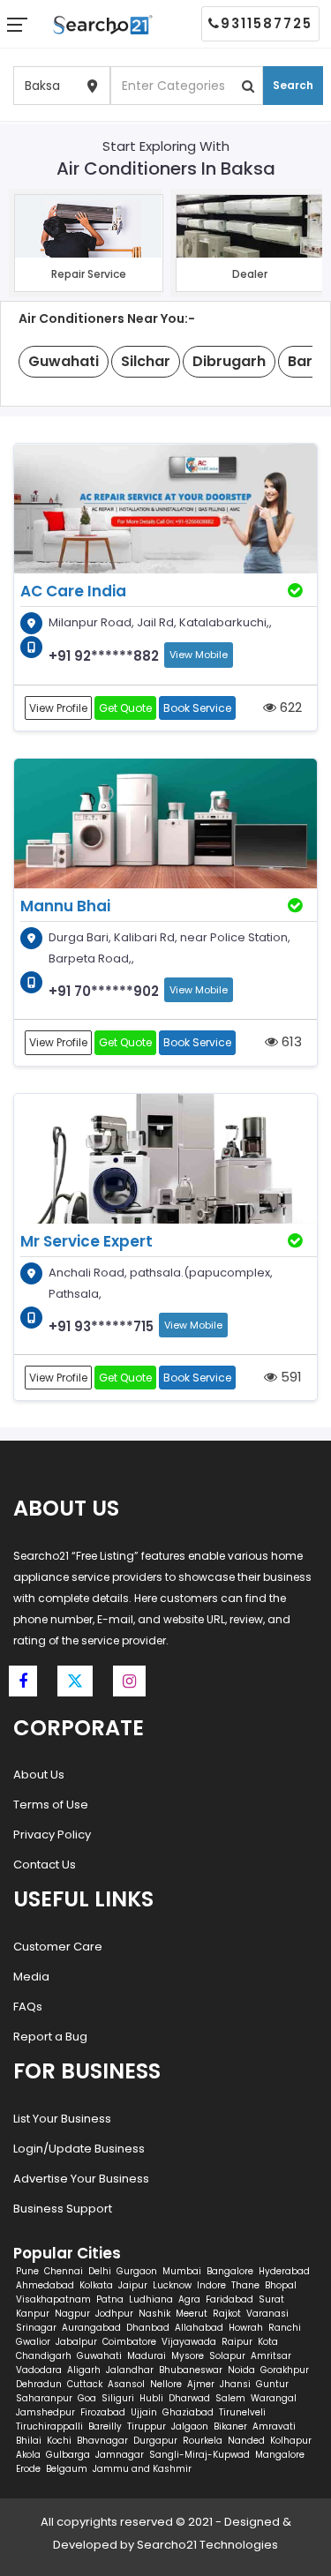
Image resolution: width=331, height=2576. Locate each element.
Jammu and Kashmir (142, 2469)
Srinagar (36, 2328)
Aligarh (84, 2370)
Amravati (274, 2426)
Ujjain (144, 2412)
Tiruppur (147, 2426)
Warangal (274, 2398)
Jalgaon (190, 2426)
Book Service (197, 708)
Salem (230, 2398)
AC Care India (73, 591)
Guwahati (99, 2356)
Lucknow (172, 2285)
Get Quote (125, 708)
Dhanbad (148, 2328)
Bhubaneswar (191, 2370)
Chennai (64, 2271)
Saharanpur (44, 2398)
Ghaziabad (188, 2412)
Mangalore (280, 2455)
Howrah (246, 2328)
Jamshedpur (45, 2412)
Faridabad (229, 2299)
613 (290, 1041)
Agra (189, 2299)
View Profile (58, 708)
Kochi (59, 2441)
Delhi (100, 2271)
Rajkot (227, 2314)
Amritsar (271, 2356)
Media (31, 1977)
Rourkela (203, 2441)
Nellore (166, 2384)
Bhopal (281, 2285)
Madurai (147, 2356)
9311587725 (267, 23)
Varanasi (267, 2314)
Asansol (126, 2384)
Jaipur (133, 2285)
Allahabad (199, 2328)
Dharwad (189, 2398)
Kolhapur (291, 2441)
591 (290, 1377)
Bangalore (230, 2271)
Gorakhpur (285, 2370)
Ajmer (201, 2384)
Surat (271, 2299)
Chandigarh (44, 2356)
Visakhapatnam (53, 2299)
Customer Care (58, 1947)
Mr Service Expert (87, 1241)
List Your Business (62, 2119)
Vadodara (39, 2370)
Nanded (246, 2441)
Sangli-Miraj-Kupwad (199, 2455)
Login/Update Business (79, 2149)
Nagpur (72, 2314)
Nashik (154, 2314)
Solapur (227, 2356)
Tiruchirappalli (49, 2426)
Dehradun (39, 2384)
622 (289, 707)
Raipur (237, 2342)
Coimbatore (129, 2342)
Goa (87, 2398)
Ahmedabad (45, 2285)
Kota (268, 2342)
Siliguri (118, 2398)
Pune (27, 2271)
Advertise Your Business (81, 2179)
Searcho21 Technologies (207, 2545)
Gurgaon (137, 2271)
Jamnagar (120, 2455)
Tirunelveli (242, 2412)
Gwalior (33, 2342)
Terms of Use (51, 1805)
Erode (28, 2469)
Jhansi (235, 2384)
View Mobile (199, 655)
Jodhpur (114, 2314)
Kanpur (33, 2314)
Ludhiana (151, 2299)
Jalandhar (130, 2370)
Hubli (151, 2398)
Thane (245, 2285)
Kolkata (96, 2285)
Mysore (188, 2356)
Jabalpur (76, 2342)
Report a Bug (50, 2037)
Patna (110, 2299)
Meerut (192, 2314)
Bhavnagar (102, 2441)
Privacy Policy (52, 1835)
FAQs (28, 2007)
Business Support (63, 2209)
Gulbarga (68, 2455)
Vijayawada (189, 2342)
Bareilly (105, 2426)
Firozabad (103, 2412)
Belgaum (67, 2469)
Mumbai (182, 2271)
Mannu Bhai (65, 906)
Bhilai (29, 2441)
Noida (241, 2370)
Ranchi (285, 2328)
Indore (211, 2285)
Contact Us (45, 1865)
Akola (28, 2455)
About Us (39, 1775)
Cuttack (85, 2384)
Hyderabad (284, 2271)
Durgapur (155, 2441)
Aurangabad (91, 2328)
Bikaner (230, 2426)
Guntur (272, 2384)
